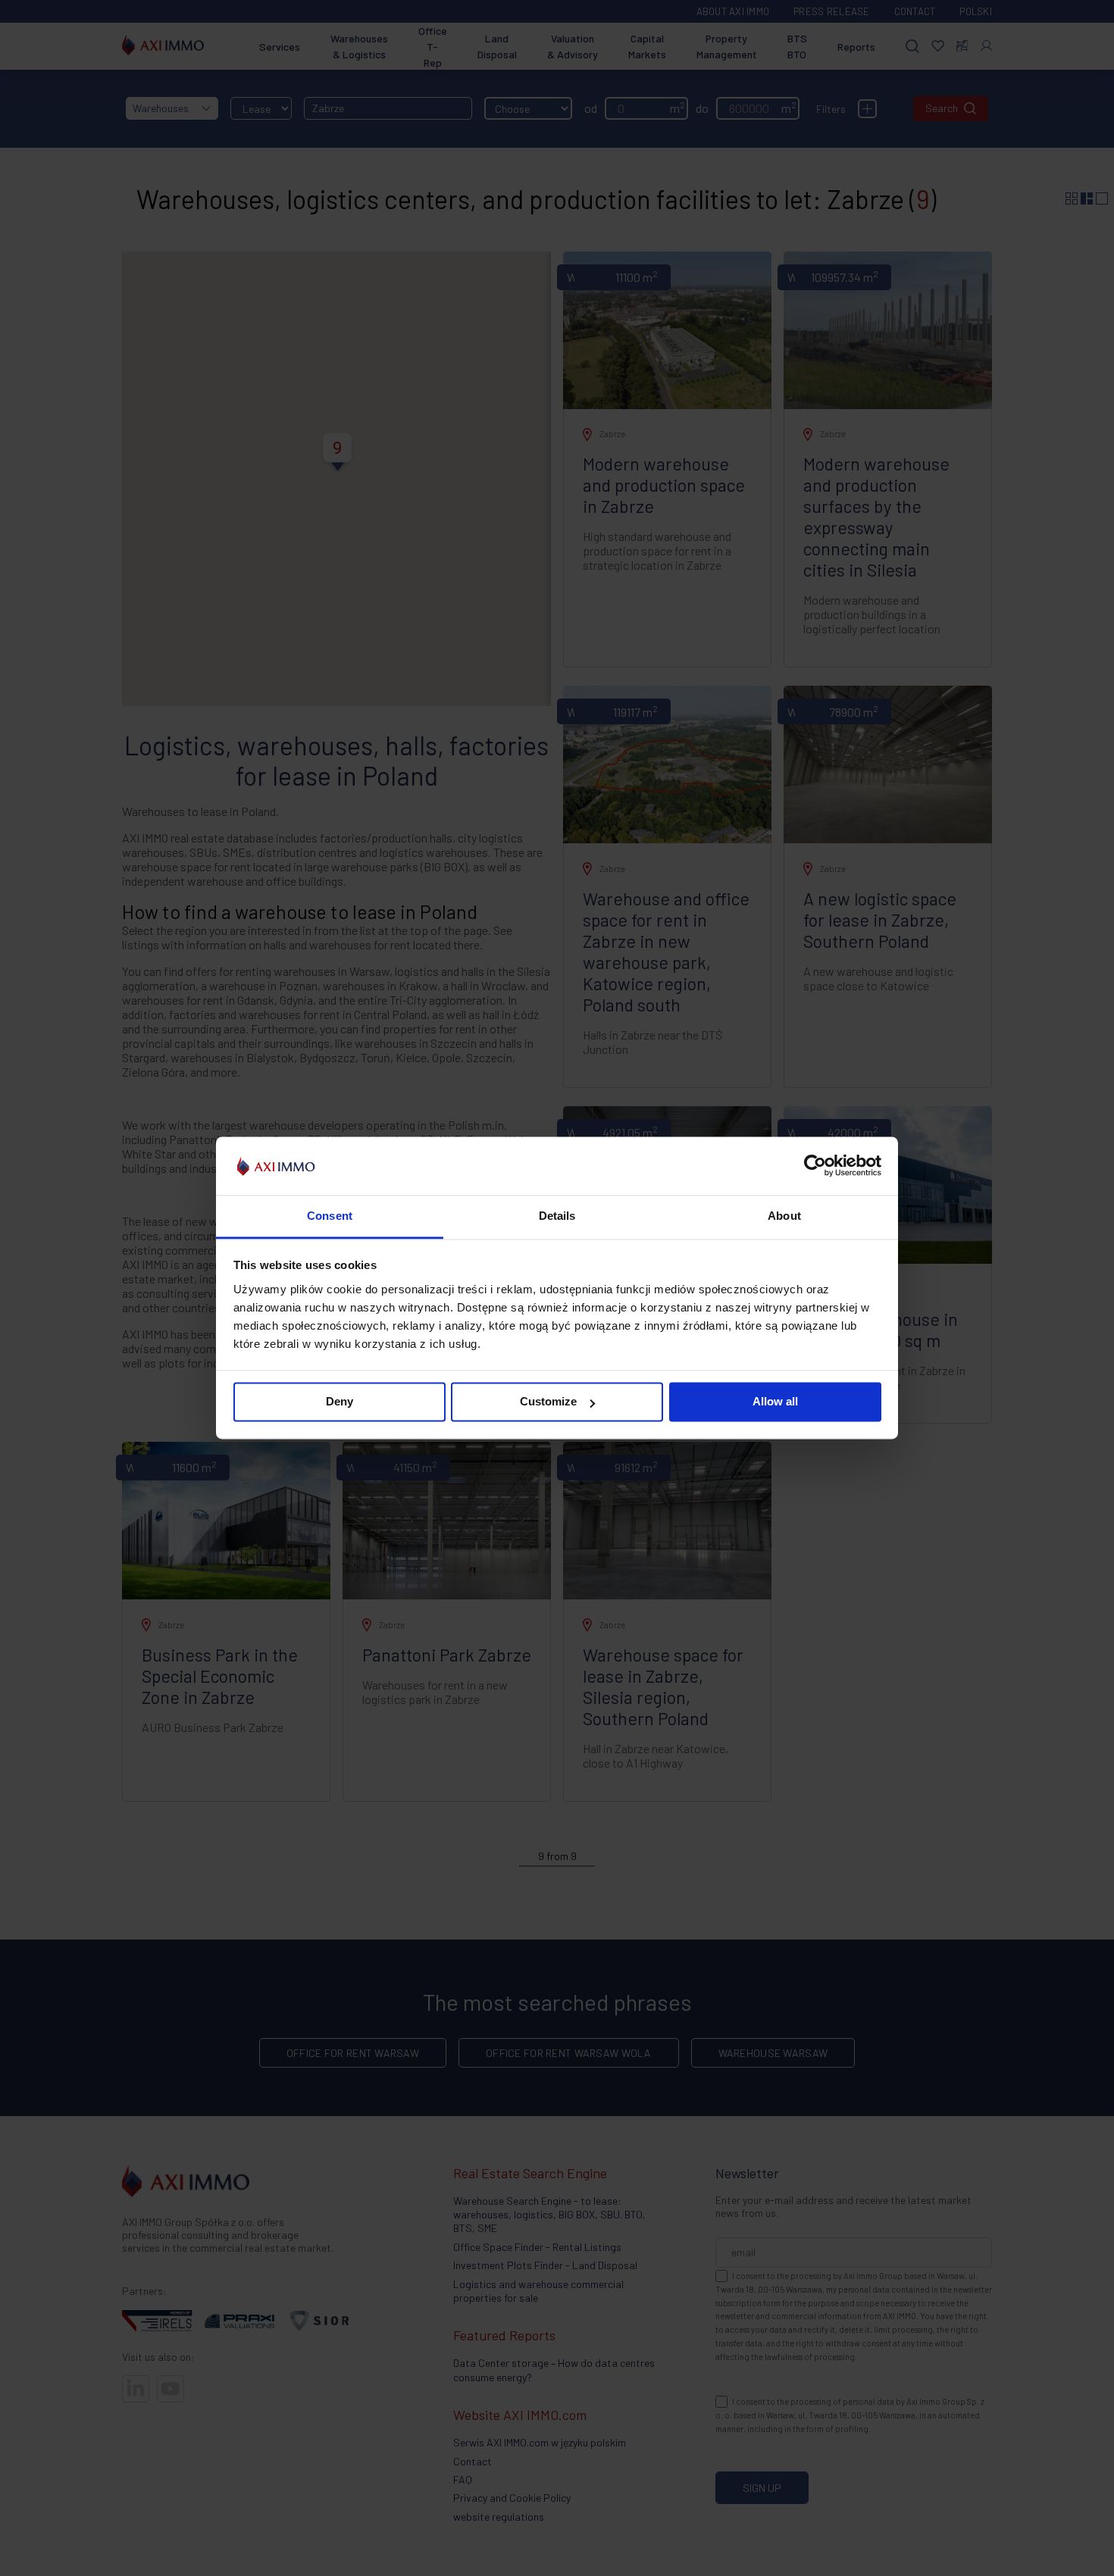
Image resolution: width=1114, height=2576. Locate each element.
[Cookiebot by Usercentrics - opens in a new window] (815, 1166)
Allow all (775, 1402)
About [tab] (784, 1216)
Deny (340, 1402)
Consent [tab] (330, 1216)
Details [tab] (557, 1216)
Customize (548, 1402)
